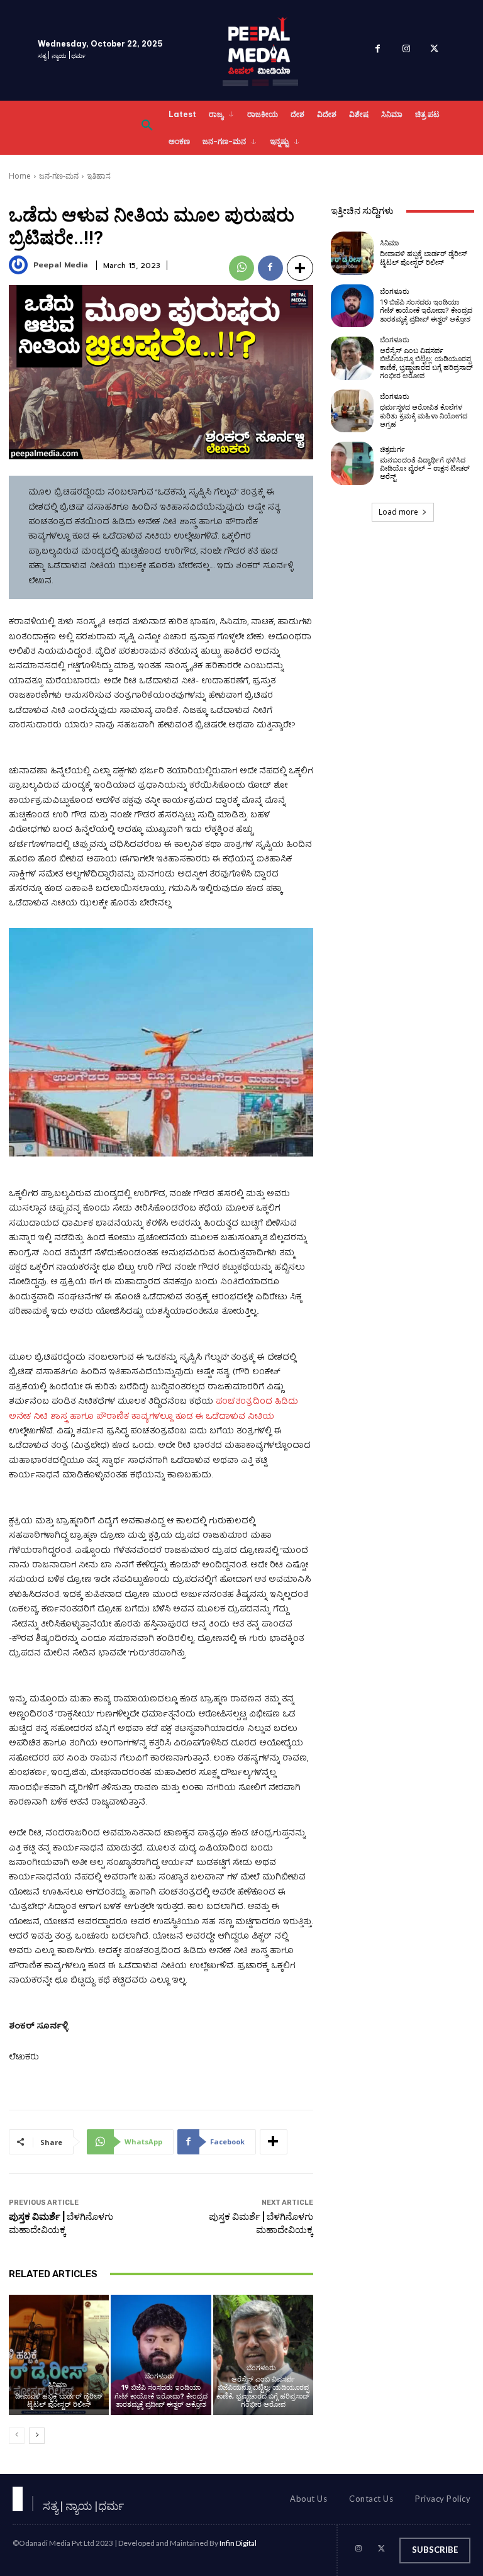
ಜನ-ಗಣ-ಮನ (59, 176)
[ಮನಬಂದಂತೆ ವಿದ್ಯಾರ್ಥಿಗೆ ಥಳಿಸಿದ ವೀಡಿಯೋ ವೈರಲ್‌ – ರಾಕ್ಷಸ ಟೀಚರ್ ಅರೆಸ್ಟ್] (352, 463)
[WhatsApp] (241, 268)
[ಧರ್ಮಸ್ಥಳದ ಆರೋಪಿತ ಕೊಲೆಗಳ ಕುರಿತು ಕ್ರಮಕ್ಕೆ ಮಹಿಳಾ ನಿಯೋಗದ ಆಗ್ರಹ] (352, 411)
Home (20, 176)
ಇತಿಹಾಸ (99, 176)
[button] (147, 128)
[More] (300, 268)
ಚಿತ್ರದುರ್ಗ (392, 450)
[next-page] (37, 2436)
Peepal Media (61, 265)
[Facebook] (378, 51)
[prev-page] (17, 2436)
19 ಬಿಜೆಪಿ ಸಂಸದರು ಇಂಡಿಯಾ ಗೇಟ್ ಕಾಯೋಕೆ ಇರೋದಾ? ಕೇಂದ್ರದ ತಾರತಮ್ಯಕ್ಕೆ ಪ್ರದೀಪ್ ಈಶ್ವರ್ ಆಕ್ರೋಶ (161, 2396)
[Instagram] (406, 51)
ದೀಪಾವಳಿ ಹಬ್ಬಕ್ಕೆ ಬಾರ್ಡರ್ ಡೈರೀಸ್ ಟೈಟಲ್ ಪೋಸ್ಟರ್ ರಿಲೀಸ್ (59, 2400)
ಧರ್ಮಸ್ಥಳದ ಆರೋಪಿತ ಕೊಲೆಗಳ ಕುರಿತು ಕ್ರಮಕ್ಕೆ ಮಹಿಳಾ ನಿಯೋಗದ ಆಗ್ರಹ (424, 416)
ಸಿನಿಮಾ (57, 2385)
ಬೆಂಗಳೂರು (159, 2376)
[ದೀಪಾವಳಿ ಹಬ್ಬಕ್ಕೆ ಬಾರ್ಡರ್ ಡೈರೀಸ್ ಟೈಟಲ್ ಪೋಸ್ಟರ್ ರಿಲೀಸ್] (59, 2355)
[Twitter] (434, 51)
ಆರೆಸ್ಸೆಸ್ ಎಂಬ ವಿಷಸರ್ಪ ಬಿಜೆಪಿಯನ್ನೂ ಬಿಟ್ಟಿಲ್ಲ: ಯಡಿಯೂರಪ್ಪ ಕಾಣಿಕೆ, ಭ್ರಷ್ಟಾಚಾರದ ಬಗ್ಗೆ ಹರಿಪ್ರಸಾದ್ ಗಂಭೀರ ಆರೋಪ (263, 2392)
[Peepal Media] (20, 265)
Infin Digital (238, 2543)
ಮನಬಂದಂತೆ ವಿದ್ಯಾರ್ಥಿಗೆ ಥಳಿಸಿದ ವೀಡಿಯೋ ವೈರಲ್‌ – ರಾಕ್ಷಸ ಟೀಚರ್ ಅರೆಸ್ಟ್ (425, 468)
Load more (398, 512)
